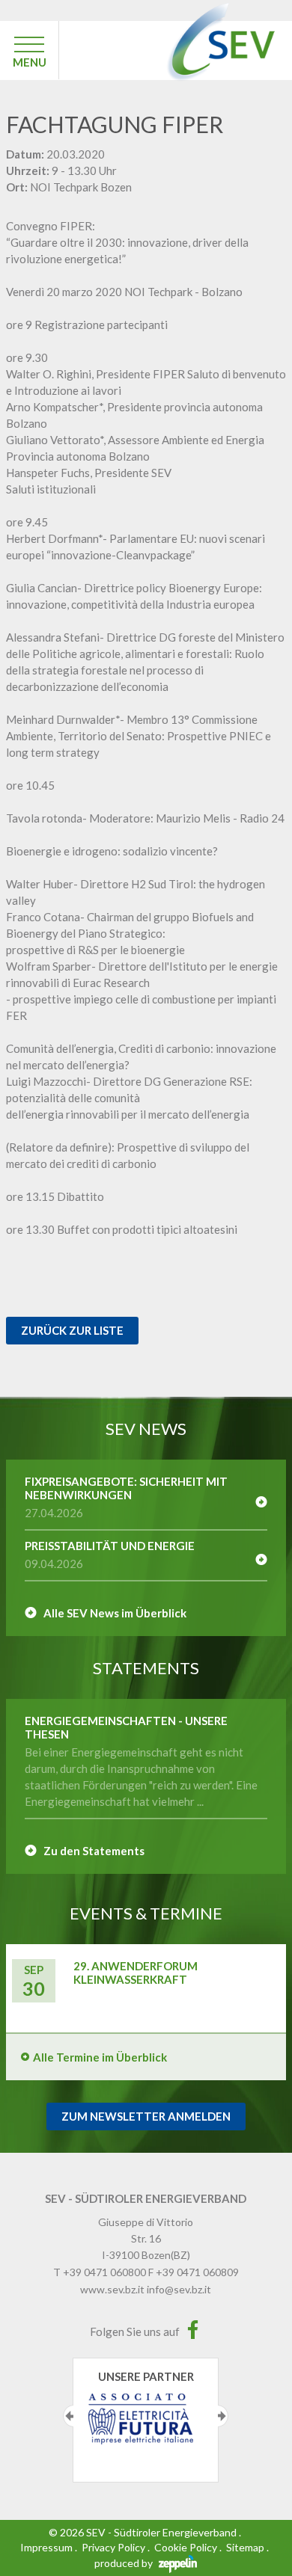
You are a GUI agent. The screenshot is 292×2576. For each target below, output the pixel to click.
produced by (125, 2563)
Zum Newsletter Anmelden (146, 2116)
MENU (30, 62)
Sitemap (245, 2547)
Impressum (46, 2547)
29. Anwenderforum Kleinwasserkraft (136, 1973)
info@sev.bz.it (179, 2289)
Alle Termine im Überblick (100, 2057)
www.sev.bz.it (112, 2289)
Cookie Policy (186, 2547)
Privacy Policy (113, 2547)
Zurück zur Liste (72, 1330)
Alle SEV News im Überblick (115, 1613)
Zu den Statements (94, 1851)
